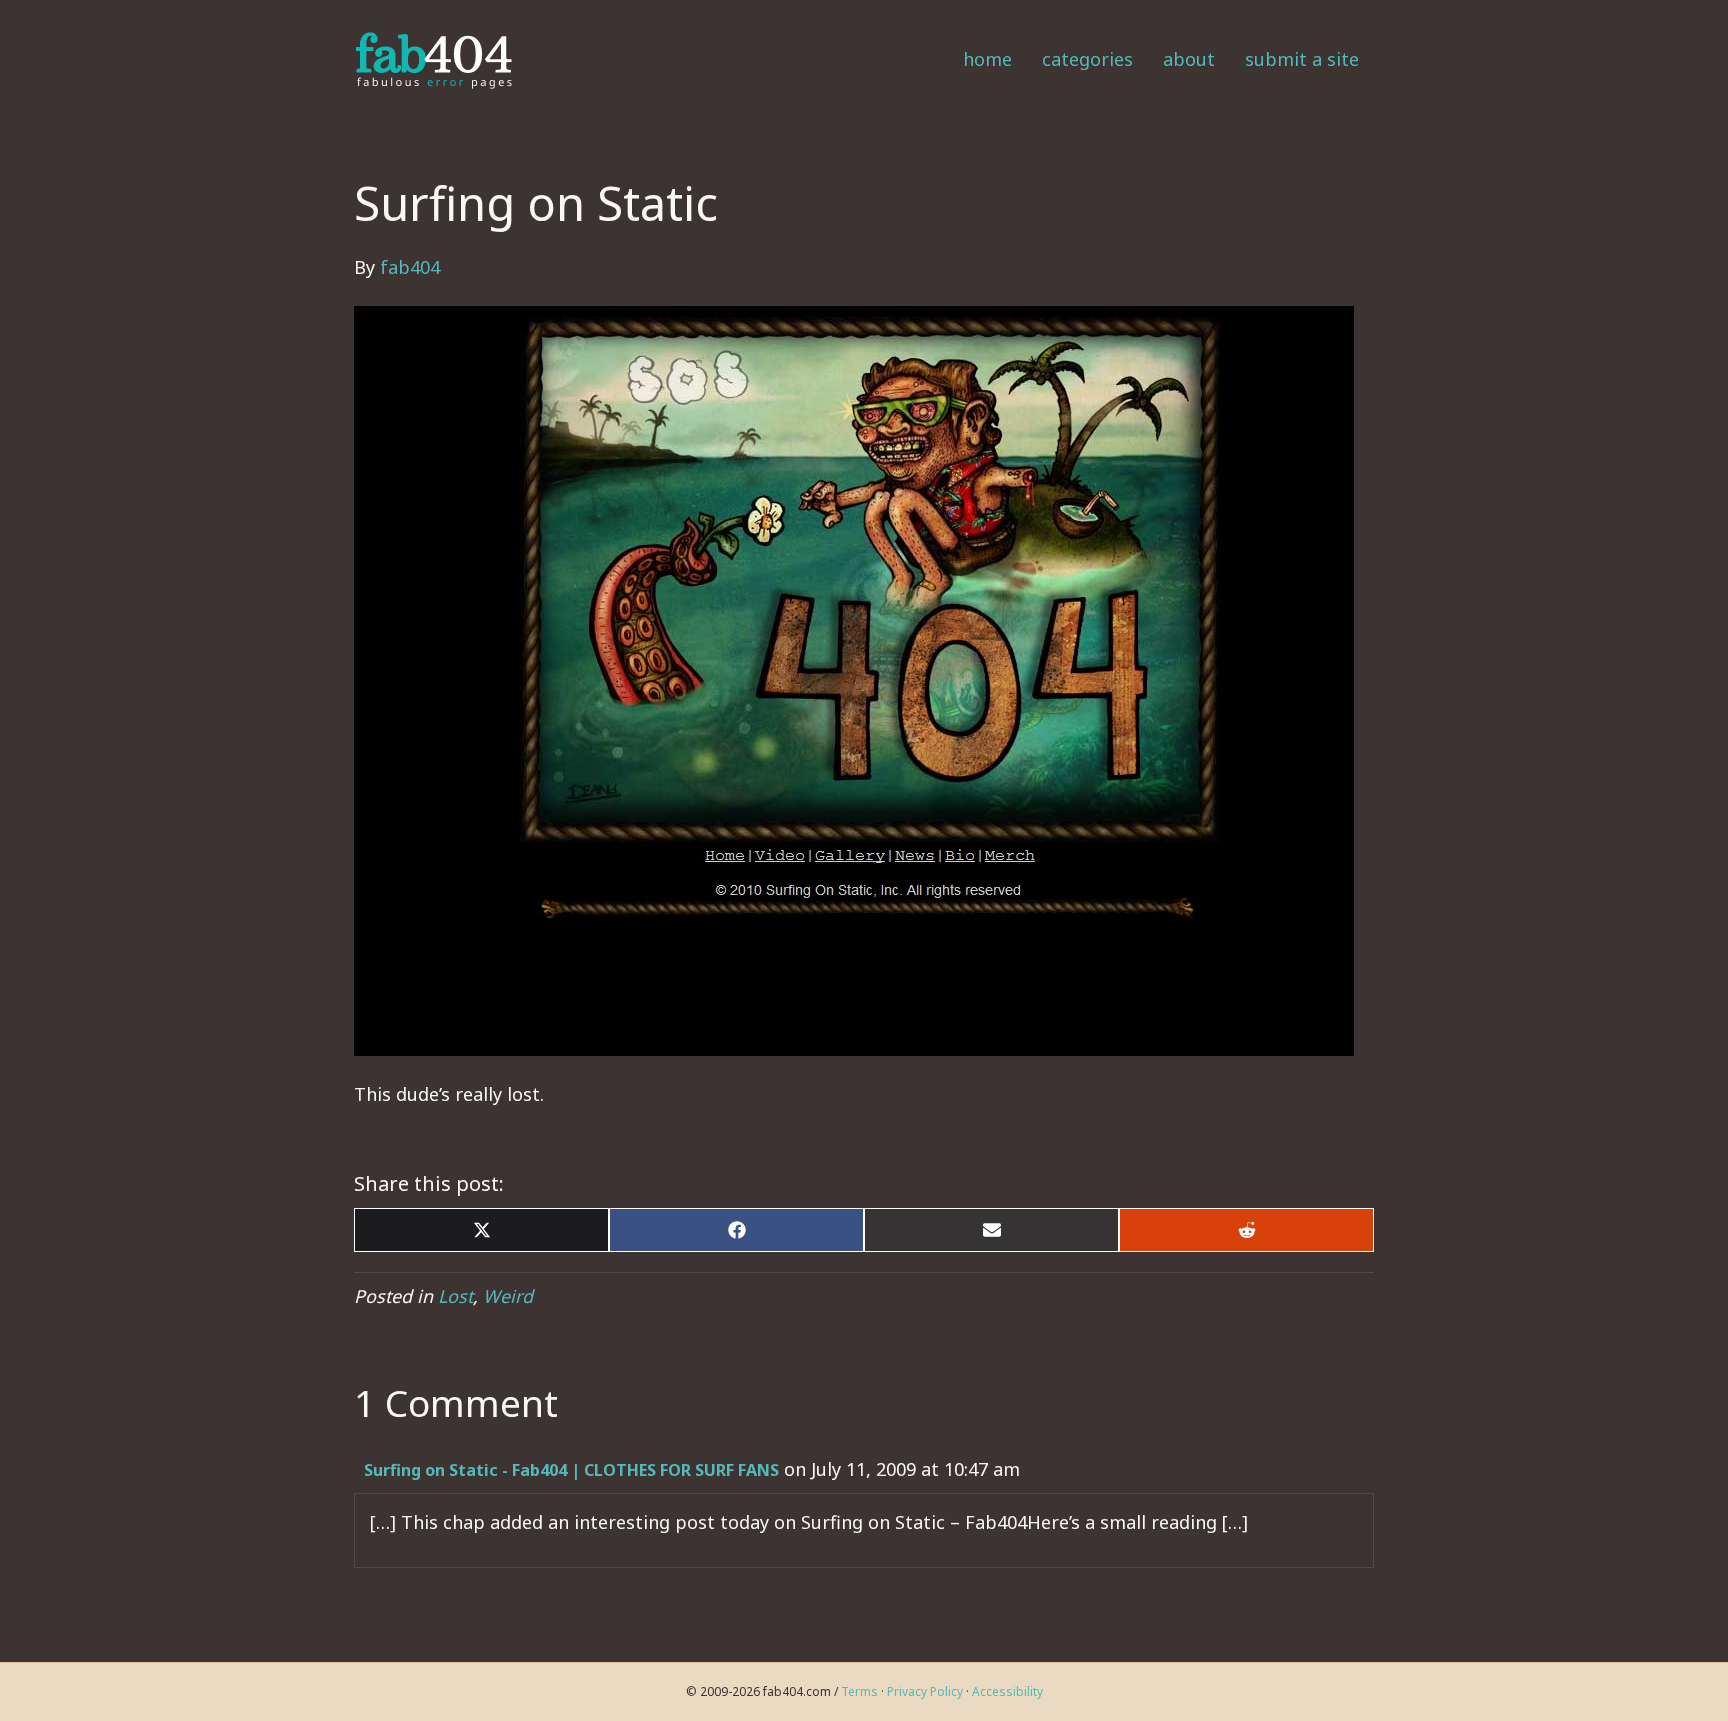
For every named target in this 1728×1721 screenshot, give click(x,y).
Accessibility (1007, 1691)
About (1189, 59)
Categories (1087, 59)
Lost (455, 1296)
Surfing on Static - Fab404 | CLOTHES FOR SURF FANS (571, 1470)
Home (987, 59)
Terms (859, 1691)
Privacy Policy (925, 1691)
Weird (508, 1296)
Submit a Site (1302, 59)
